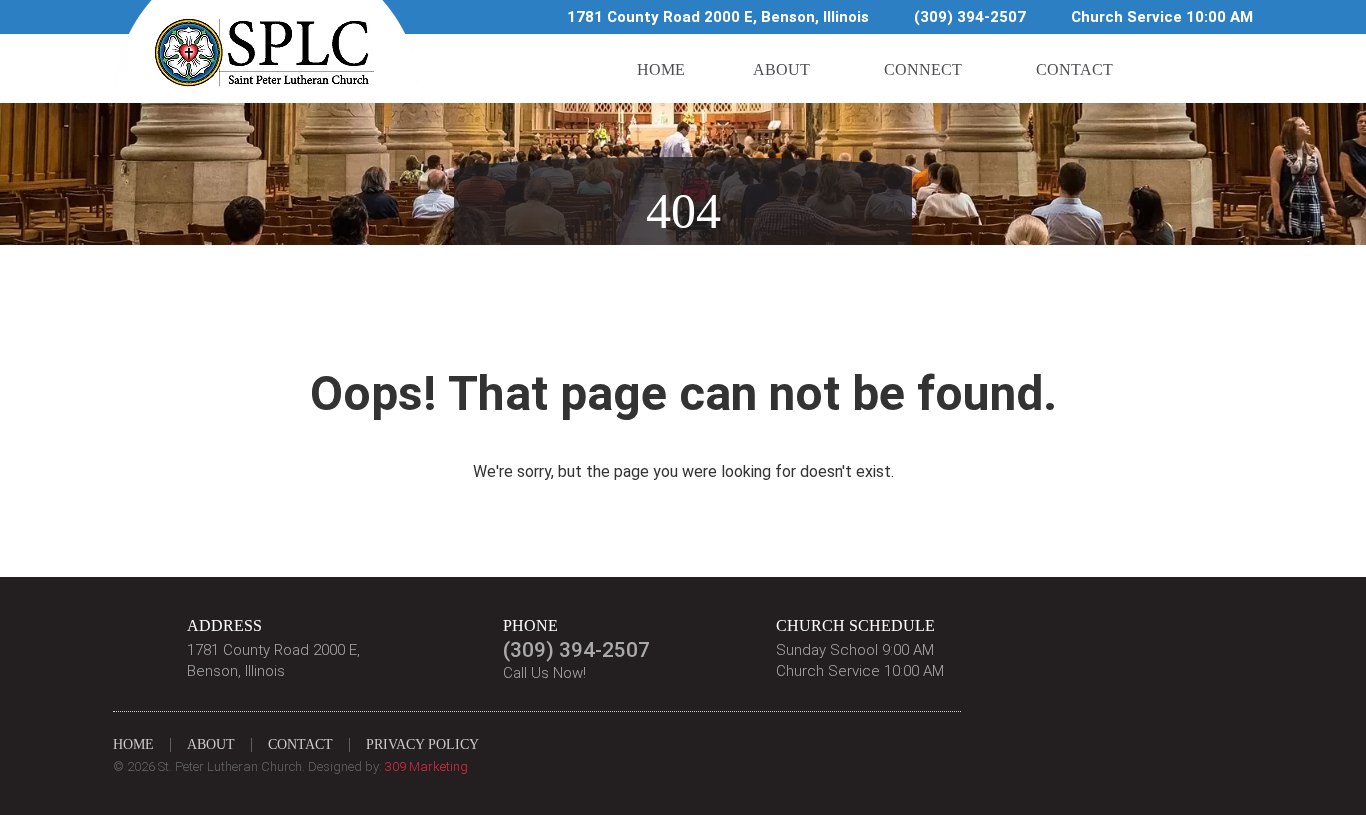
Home (661, 69)
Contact (1074, 69)
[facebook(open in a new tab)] (1178, 68)
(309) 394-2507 (970, 17)
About (781, 69)
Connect (923, 69)
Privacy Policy (422, 745)
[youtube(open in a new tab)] (1231, 68)
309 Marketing (426, 766)
